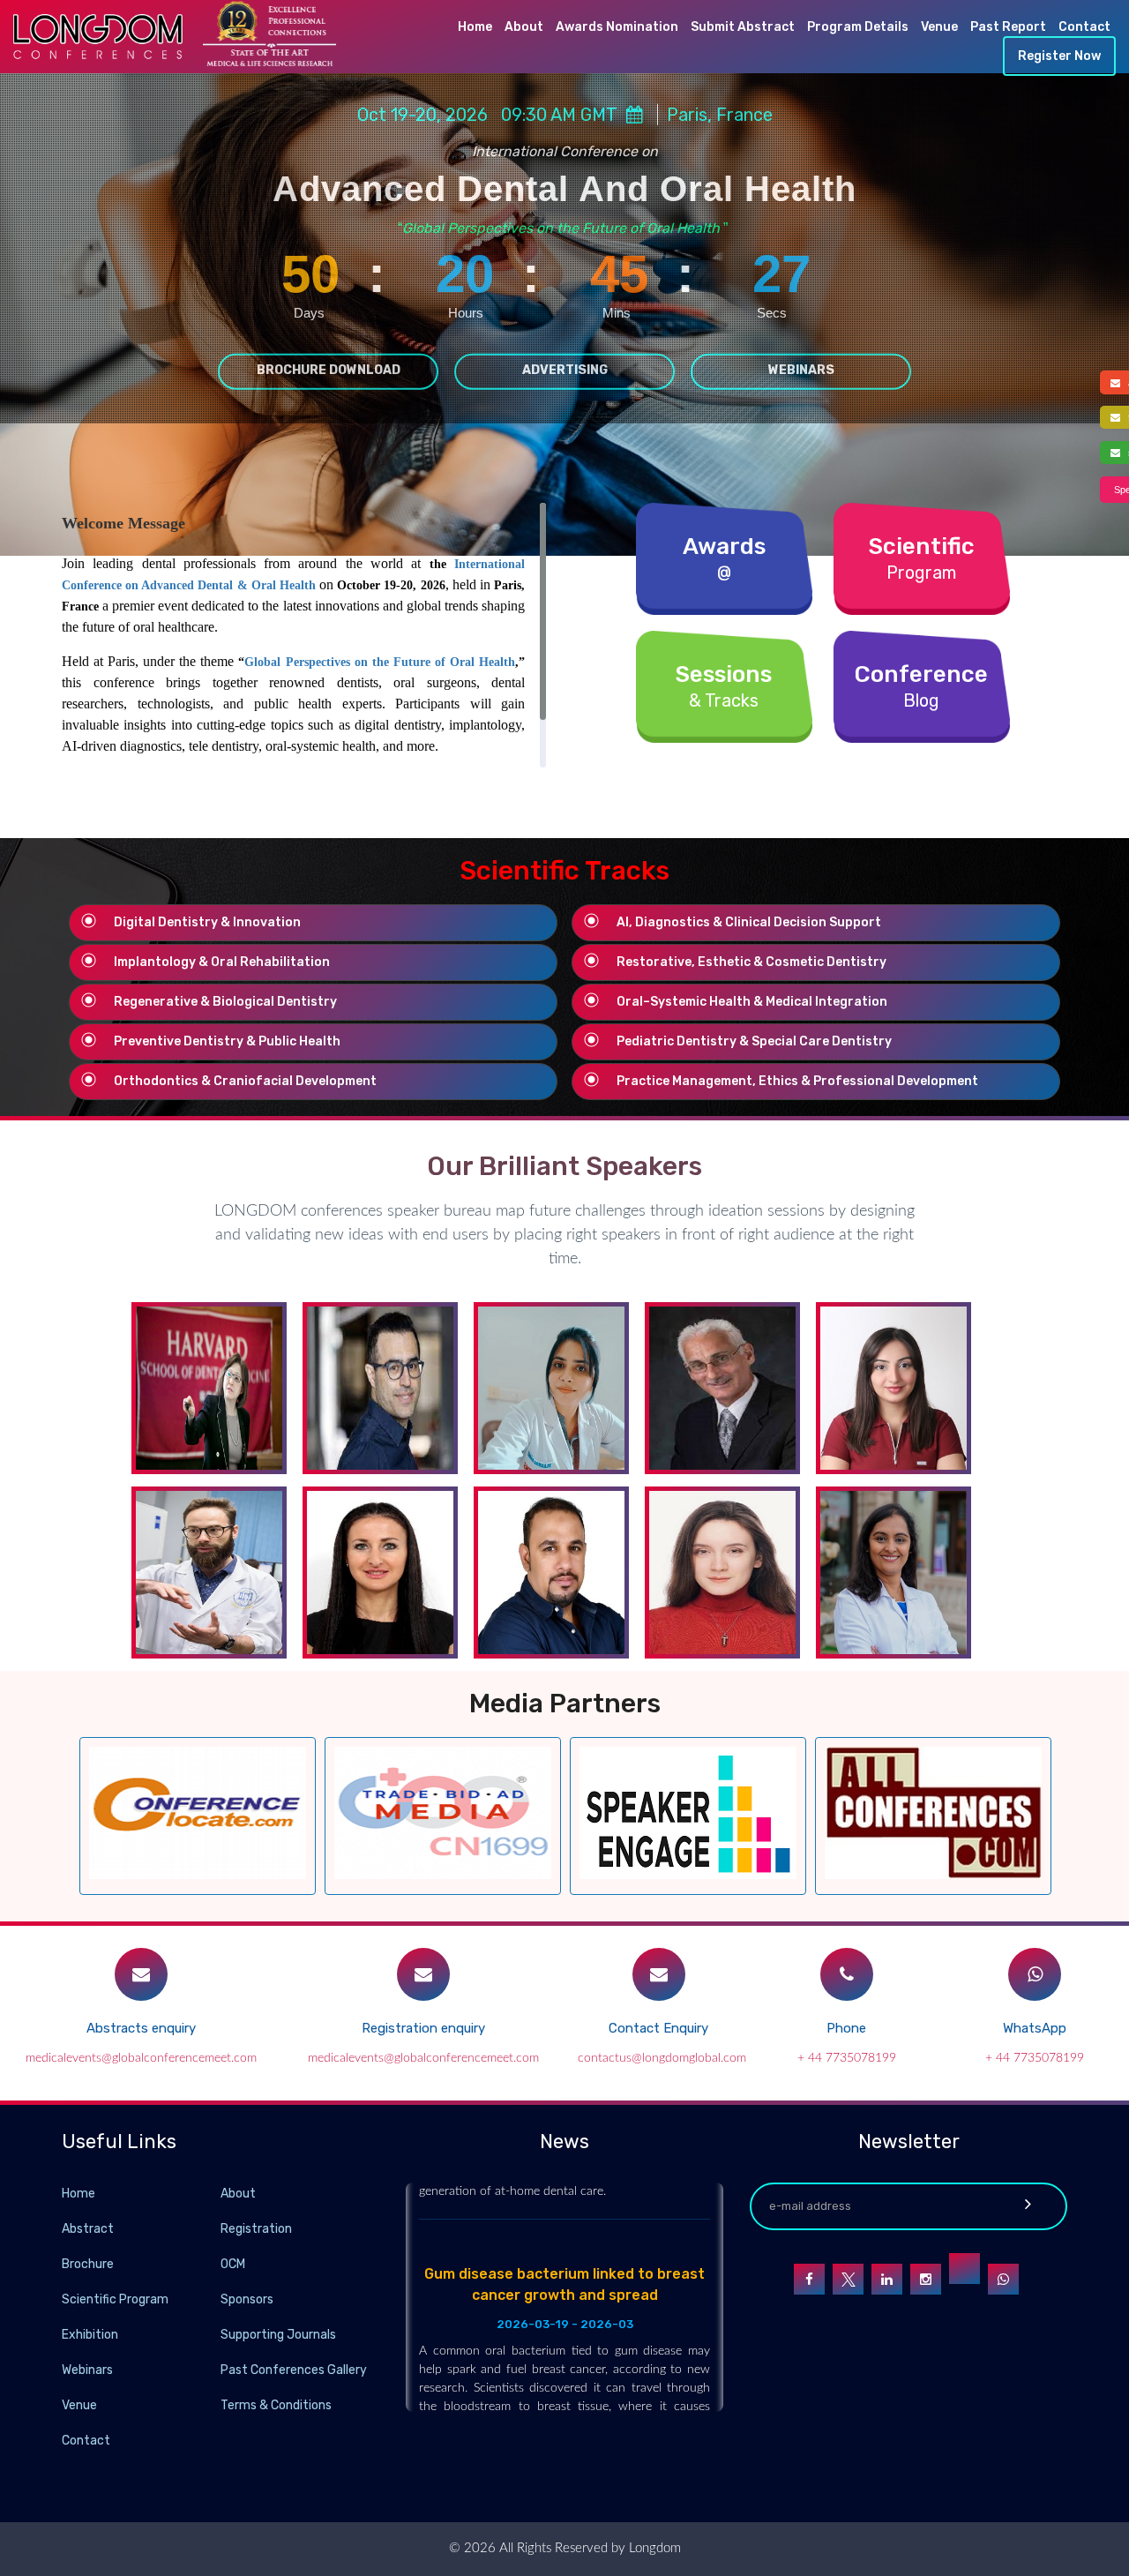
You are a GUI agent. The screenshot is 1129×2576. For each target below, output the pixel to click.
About (524, 27)
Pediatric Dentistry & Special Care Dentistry (754, 1041)
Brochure (88, 2264)
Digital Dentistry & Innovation (207, 922)
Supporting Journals (278, 2335)
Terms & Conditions (276, 2405)
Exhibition (90, 2335)
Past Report (1008, 27)
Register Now (1059, 56)
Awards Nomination (617, 27)
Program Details (858, 27)
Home (475, 27)
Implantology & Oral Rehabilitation (222, 962)
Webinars (801, 369)
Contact (1084, 27)
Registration (256, 2229)
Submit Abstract (743, 27)
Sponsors (247, 2299)
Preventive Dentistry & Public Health (227, 1041)
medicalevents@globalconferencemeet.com (141, 2058)
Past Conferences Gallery (294, 2370)
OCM (233, 2264)
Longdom (653, 2548)
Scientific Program (115, 2299)
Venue (939, 27)
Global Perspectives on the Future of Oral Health (380, 662)
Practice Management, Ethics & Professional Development (797, 1081)
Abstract (88, 2229)
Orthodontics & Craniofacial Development (245, 1081)
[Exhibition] (219, 2334)
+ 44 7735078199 (847, 2058)
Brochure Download (329, 369)
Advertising (565, 369)
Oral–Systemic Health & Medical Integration (752, 1002)
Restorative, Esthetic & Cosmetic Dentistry (751, 962)
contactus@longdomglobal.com (662, 2058)
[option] (198, 1816)
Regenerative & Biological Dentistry (225, 1002)
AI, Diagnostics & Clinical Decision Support (749, 922)
